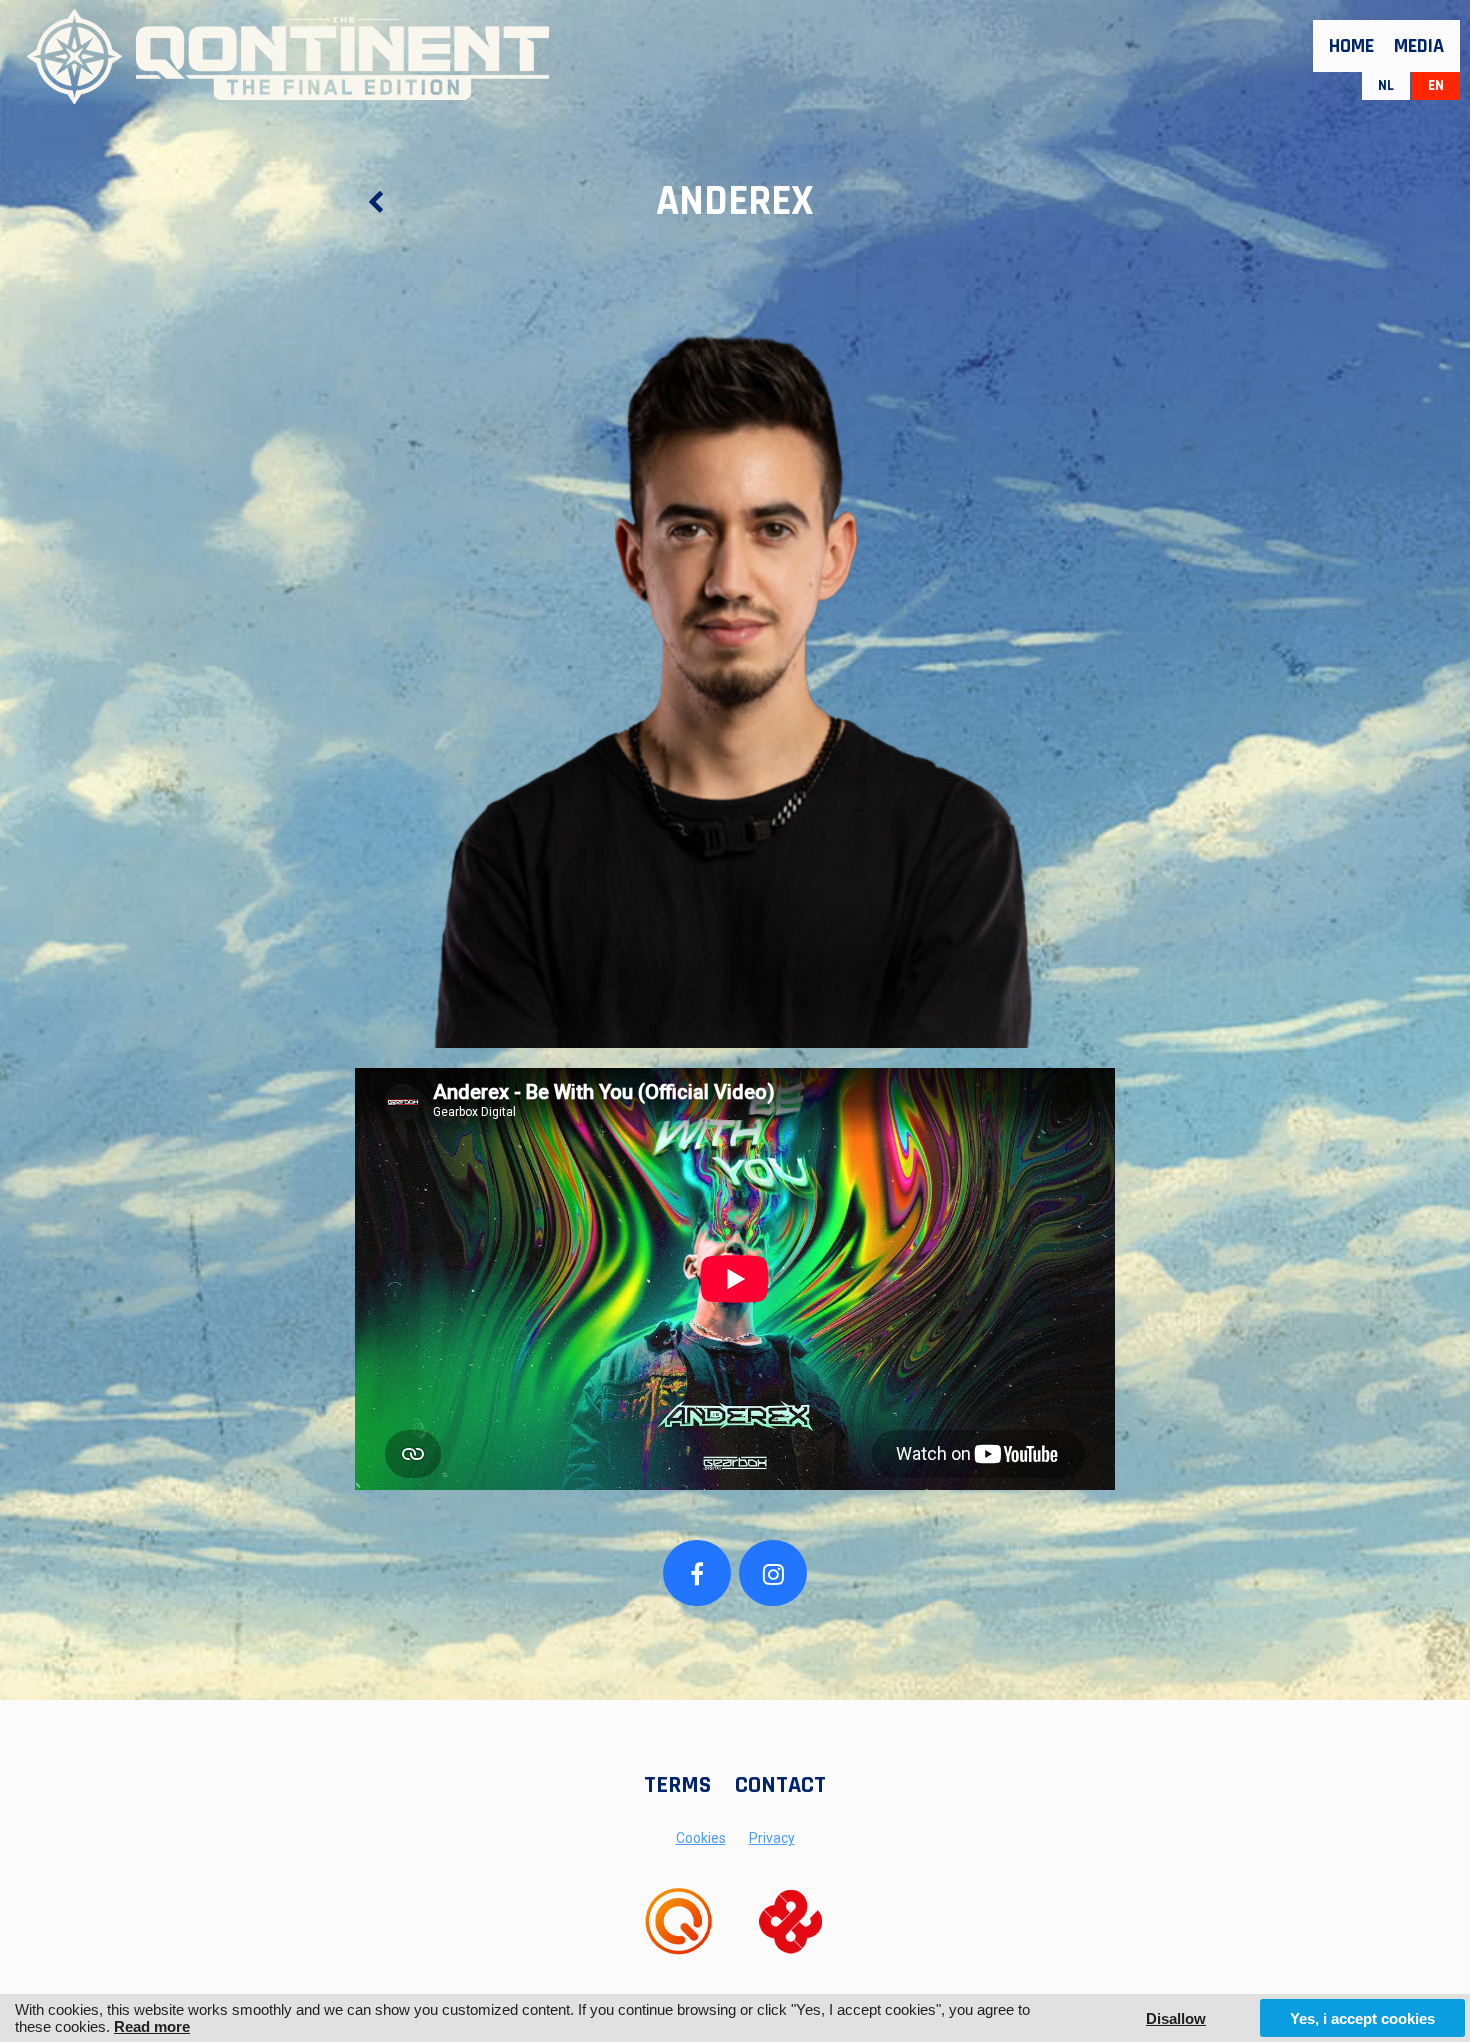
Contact (780, 1785)
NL (1386, 85)
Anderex (735, 202)
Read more (152, 2026)
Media (1419, 46)
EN (1436, 85)
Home (1351, 46)
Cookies (701, 1838)
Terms (677, 1785)
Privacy (772, 1838)
